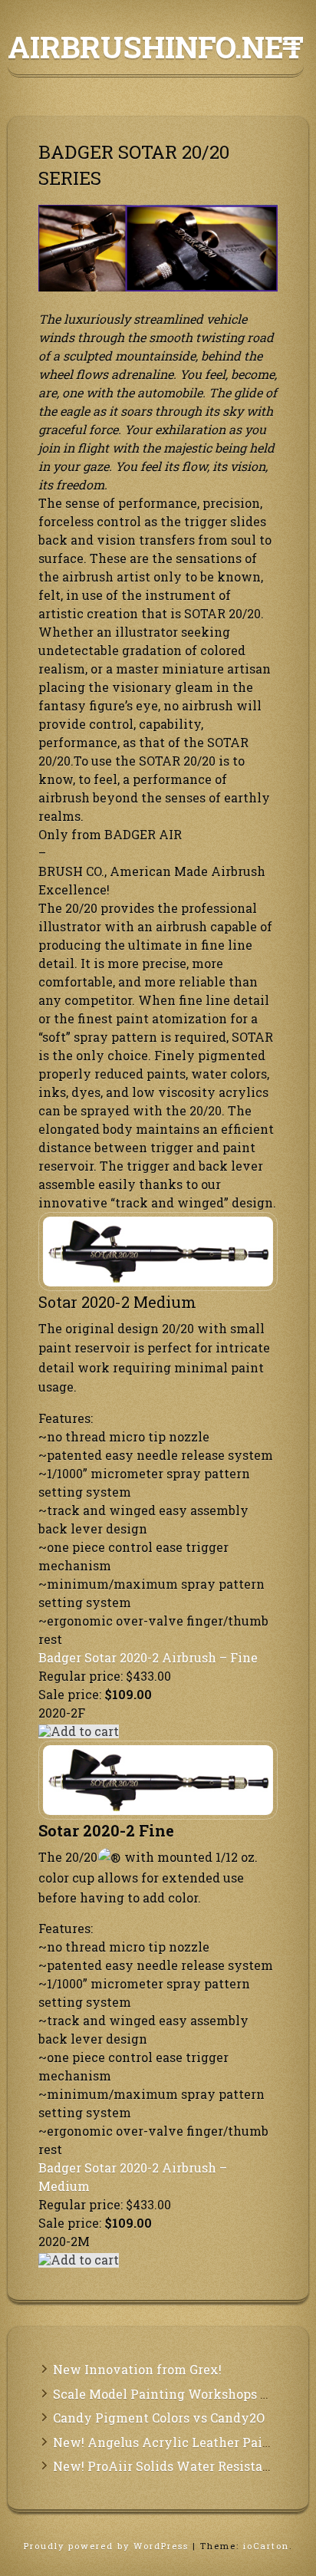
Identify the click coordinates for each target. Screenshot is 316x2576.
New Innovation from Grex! (137, 2369)
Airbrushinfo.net (156, 47)
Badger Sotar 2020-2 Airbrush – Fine (148, 1657)
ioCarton (266, 2546)
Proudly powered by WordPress (108, 2546)
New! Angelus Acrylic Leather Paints (168, 2442)
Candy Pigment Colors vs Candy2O (159, 2418)
